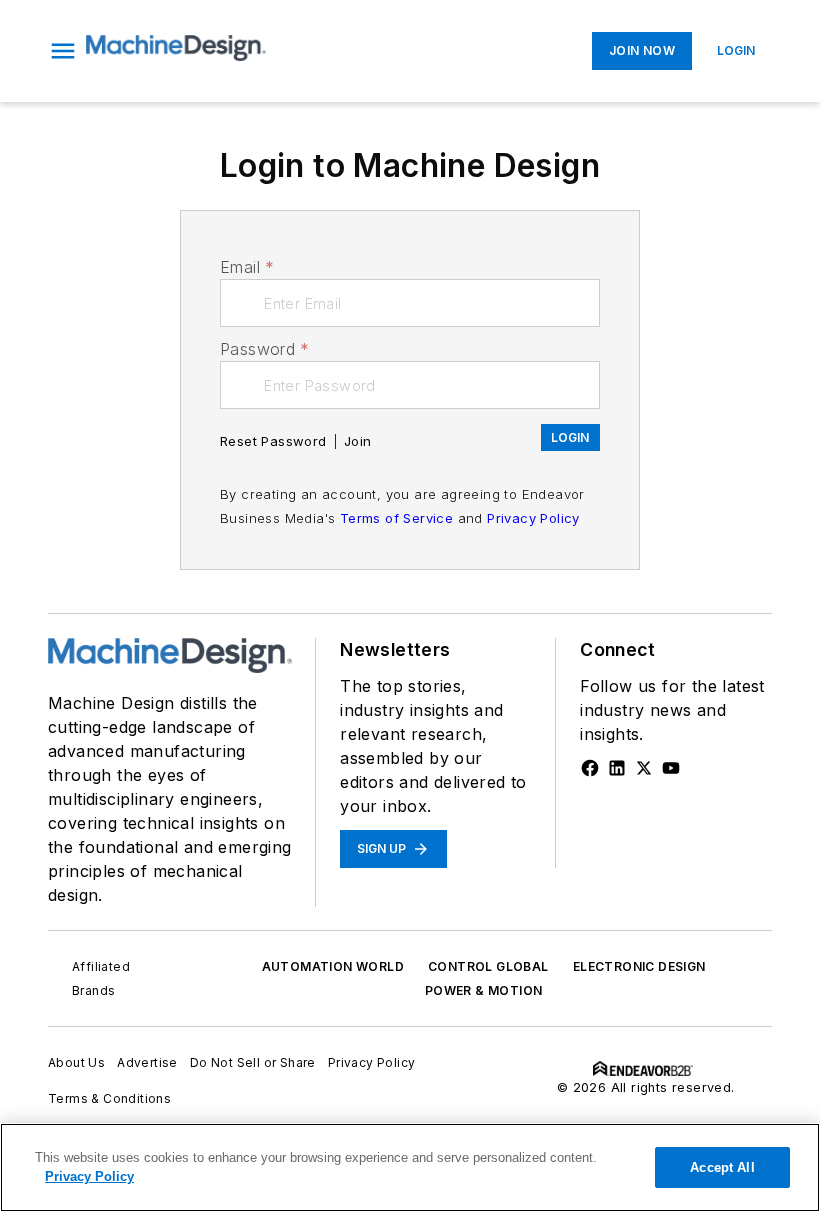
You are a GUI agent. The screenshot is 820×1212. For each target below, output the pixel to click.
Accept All (722, 1167)
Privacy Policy (533, 518)
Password (265, 349)
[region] (410, 1167)
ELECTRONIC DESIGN (639, 966)
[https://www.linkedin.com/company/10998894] (617, 768)
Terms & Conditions (109, 1098)
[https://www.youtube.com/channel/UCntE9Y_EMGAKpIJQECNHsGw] (671, 768)
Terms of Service (396, 518)
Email (247, 267)
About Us (76, 1062)
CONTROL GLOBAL (488, 966)
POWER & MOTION (484, 990)
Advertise (147, 1062)
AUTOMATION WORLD (333, 966)
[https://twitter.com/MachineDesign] (644, 768)
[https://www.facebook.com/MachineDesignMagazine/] (590, 768)
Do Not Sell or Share (253, 1062)
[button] (63, 51)
